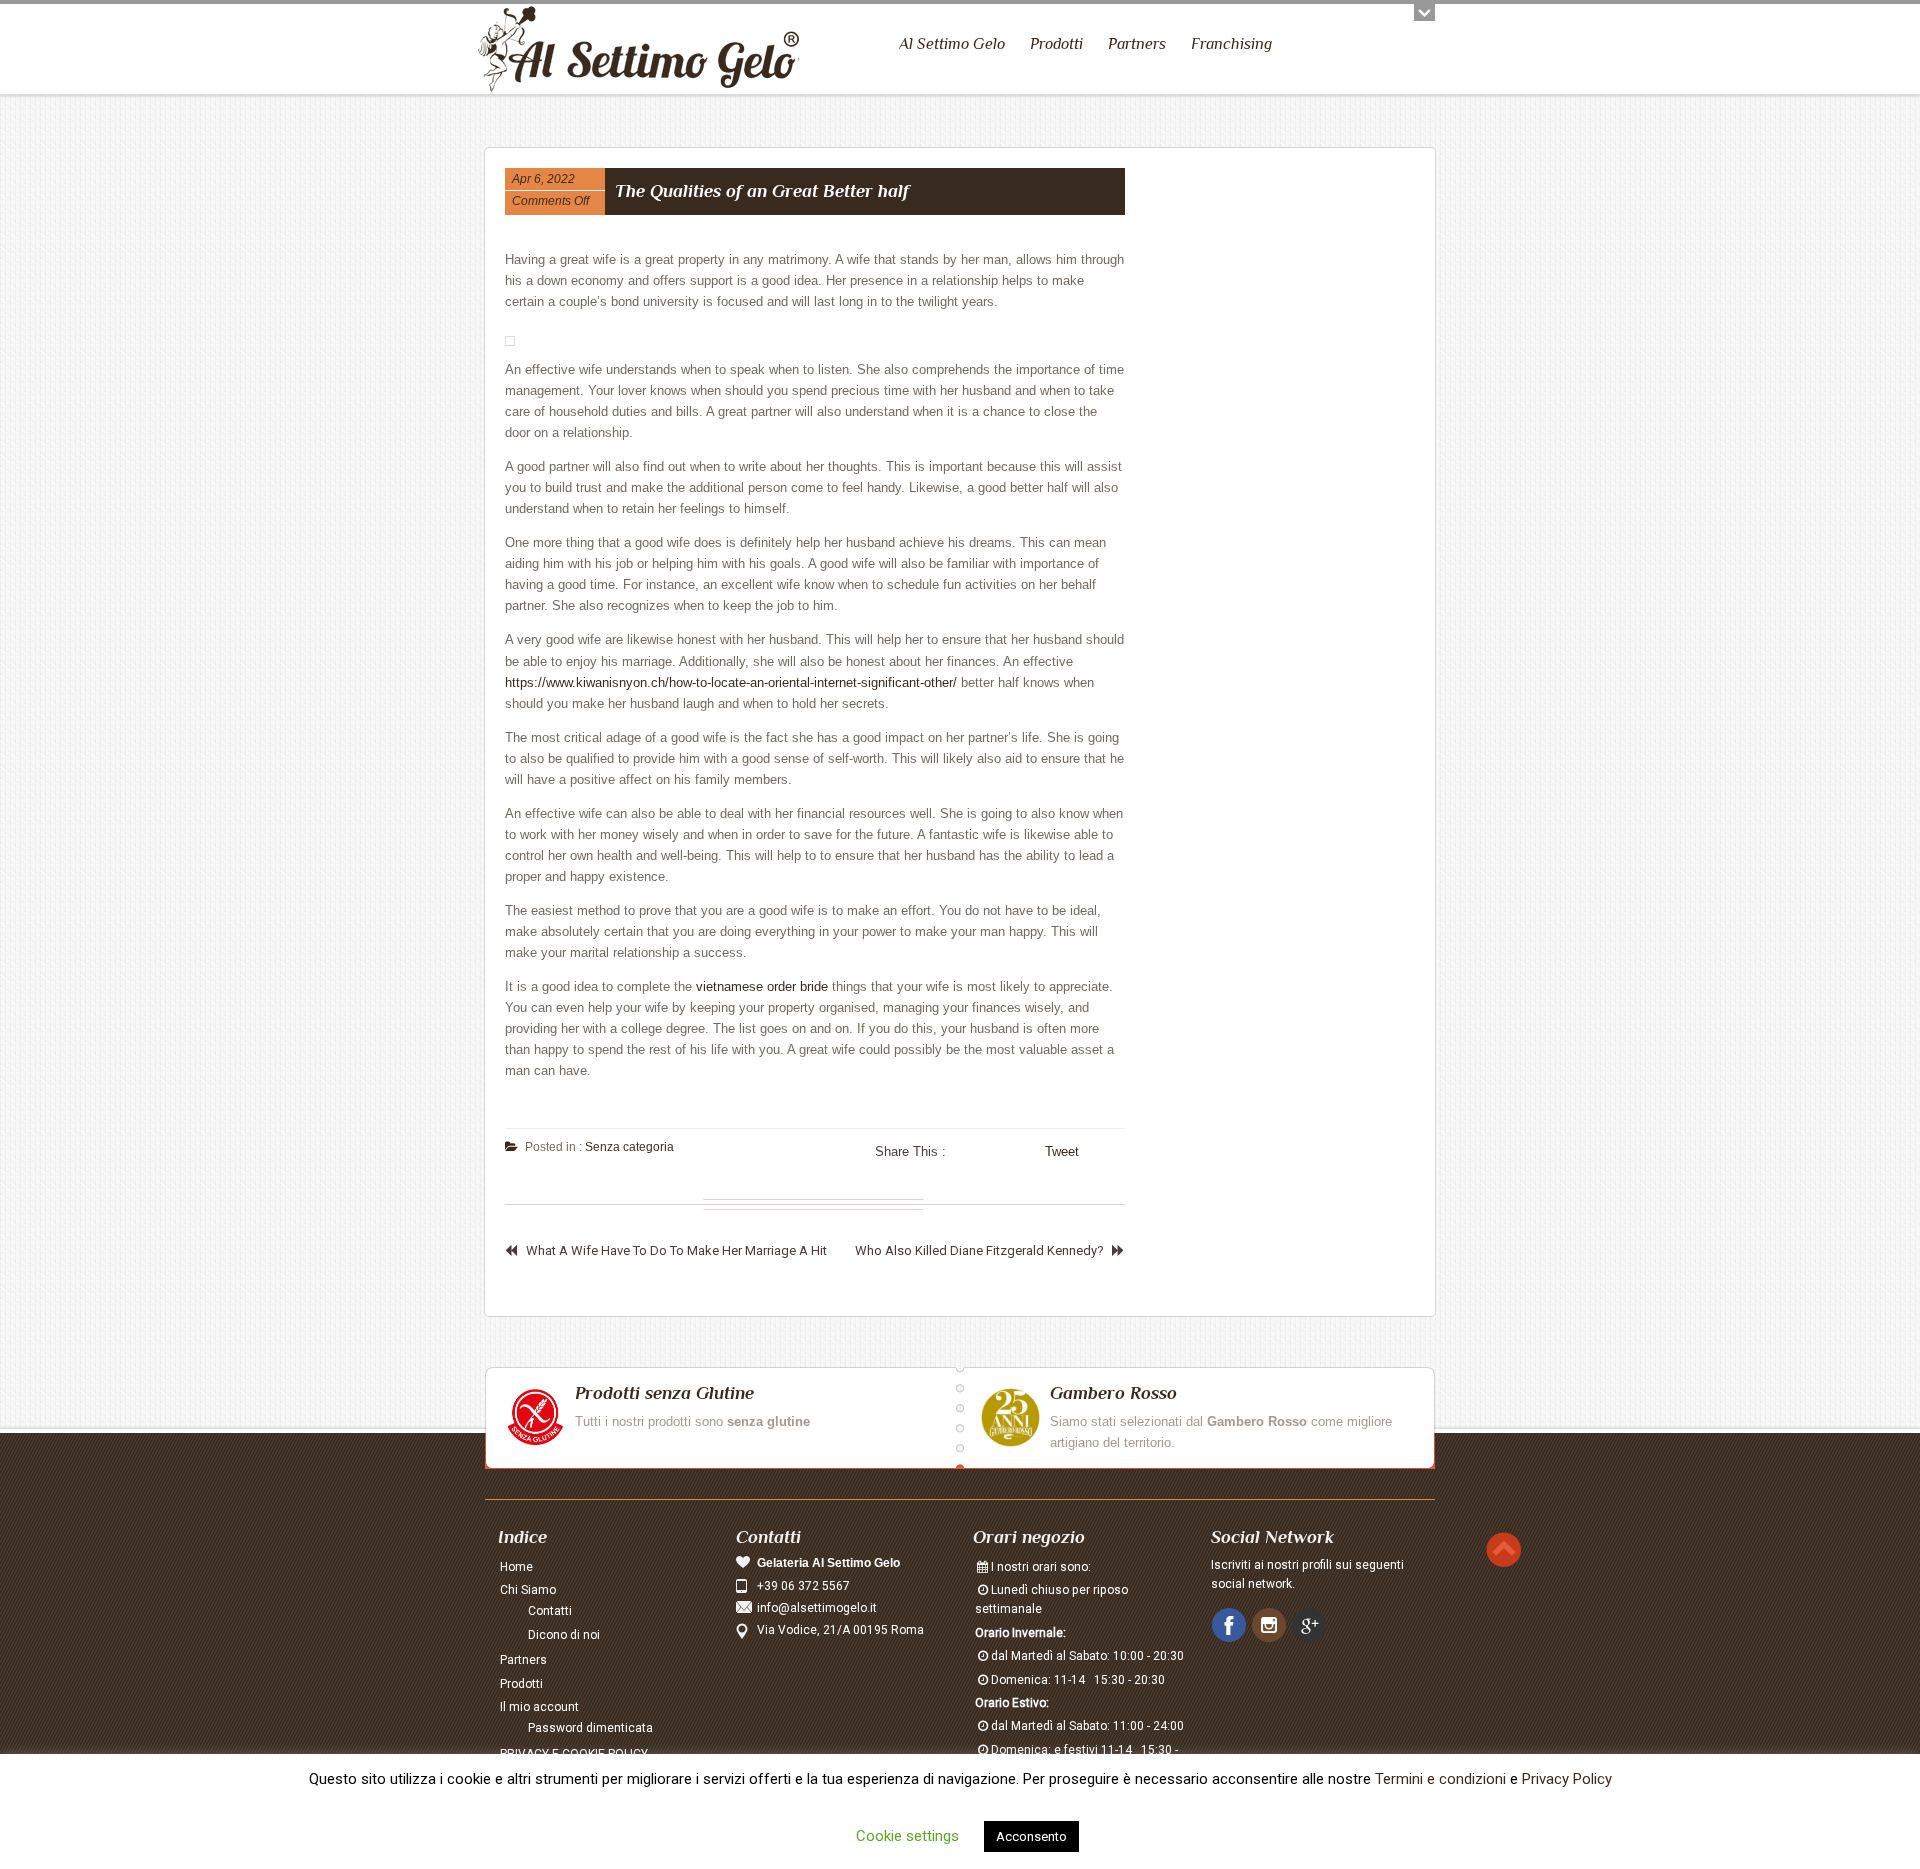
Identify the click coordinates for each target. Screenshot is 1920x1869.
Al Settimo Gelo (952, 44)
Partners (1137, 44)
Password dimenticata (590, 1728)
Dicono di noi (564, 1635)
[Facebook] (1231, 1626)
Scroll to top (1503, 1549)
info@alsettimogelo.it (817, 1608)
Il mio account (539, 1707)
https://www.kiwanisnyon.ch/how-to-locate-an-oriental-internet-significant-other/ (731, 682)
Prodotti (1056, 44)
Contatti (550, 1611)
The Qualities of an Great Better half (762, 191)
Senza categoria (629, 1147)
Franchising (1231, 44)
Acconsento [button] (1031, 1836)
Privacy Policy (1567, 1779)
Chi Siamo (528, 1590)
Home (516, 1567)
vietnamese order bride (762, 986)
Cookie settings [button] (907, 1836)
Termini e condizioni (1440, 1779)
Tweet (1062, 1151)
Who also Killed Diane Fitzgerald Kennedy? (979, 1250)
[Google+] (1311, 1626)
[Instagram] (1271, 1626)
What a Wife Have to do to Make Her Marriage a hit (676, 1250)
